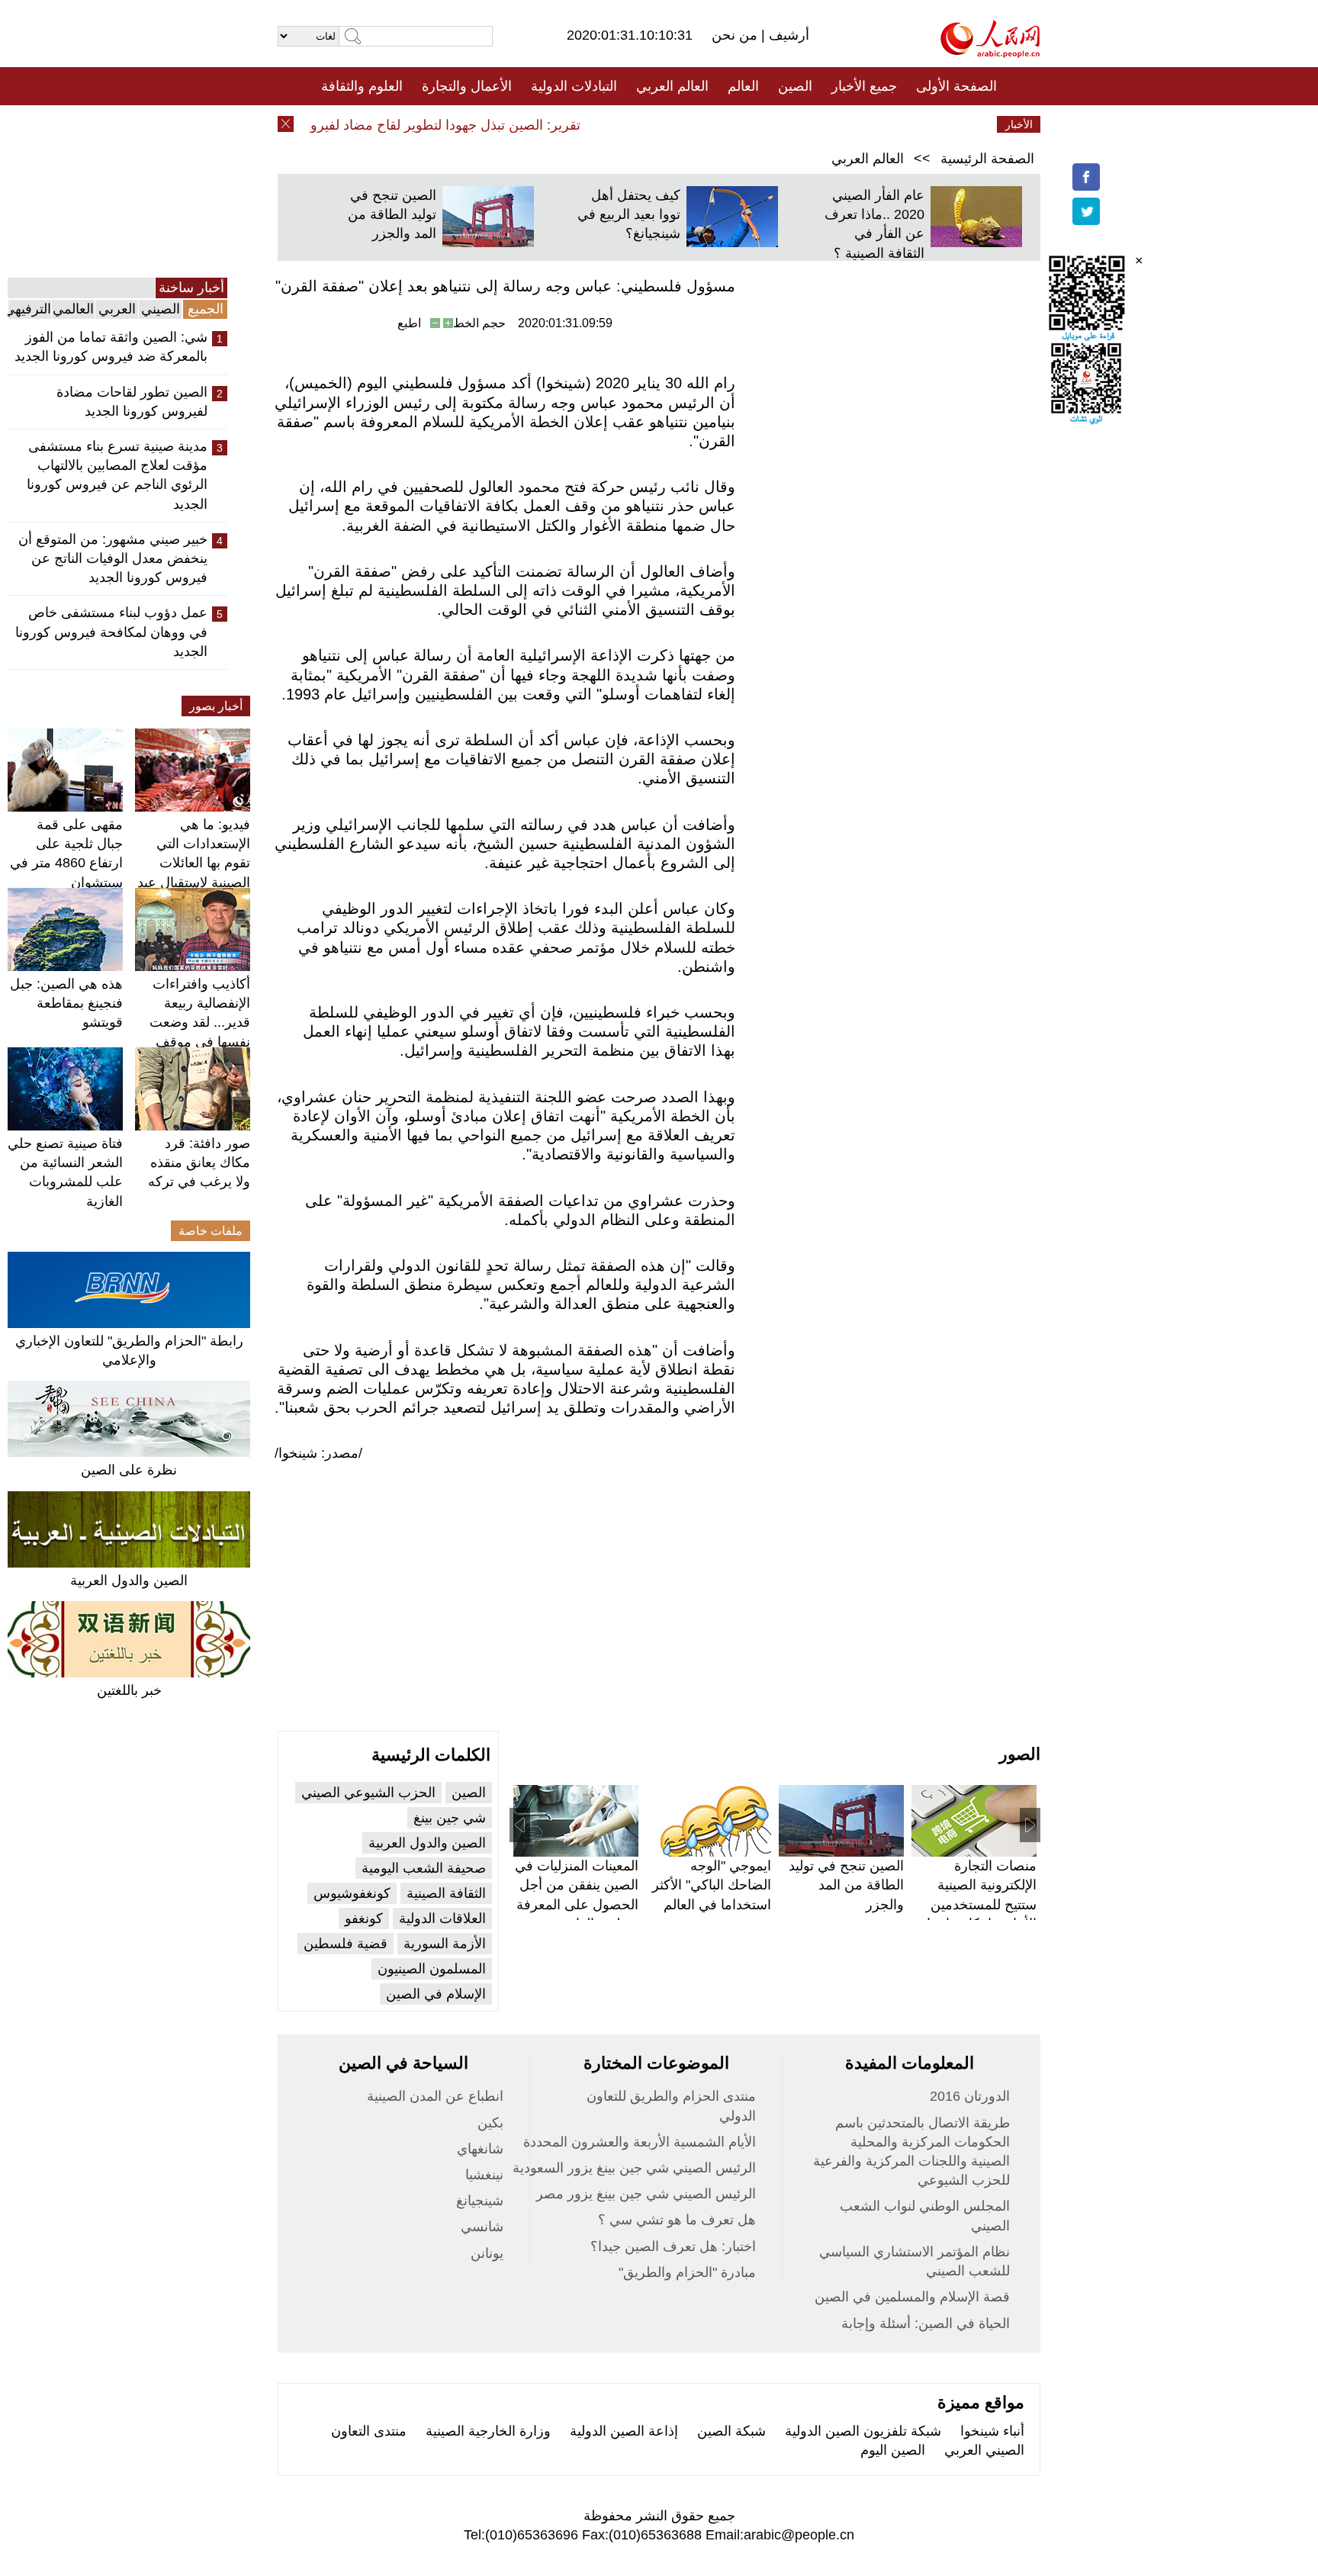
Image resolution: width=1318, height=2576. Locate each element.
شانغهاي (480, 2149)
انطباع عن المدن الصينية (435, 2096)
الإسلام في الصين (436, 1994)
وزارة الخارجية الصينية (488, 2431)
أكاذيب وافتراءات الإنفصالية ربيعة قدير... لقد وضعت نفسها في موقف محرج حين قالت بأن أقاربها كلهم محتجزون (193, 1042)
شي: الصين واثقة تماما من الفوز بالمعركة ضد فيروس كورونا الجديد (111, 347)
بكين (490, 2123)
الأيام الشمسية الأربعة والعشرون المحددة (640, 2142)
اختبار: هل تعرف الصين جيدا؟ (673, 2246)
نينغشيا (484, 2175)
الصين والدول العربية (129, 1581)
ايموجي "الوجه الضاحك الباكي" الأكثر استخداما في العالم (712, 1885)
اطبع (409, 323)
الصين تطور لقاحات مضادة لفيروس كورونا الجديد (132, 402)
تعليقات (648, 124)
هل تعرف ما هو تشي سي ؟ (677, 2220)
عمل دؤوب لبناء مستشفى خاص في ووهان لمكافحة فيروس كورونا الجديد (111, 632)
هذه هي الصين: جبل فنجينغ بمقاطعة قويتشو (66, 1003)
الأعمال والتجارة (467, 86)
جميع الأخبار (864, 86)
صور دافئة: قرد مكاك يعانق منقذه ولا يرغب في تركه (199, 1163)
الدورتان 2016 (970, 2096)
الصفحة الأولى (956, 86)
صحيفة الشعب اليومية (424, 1868)
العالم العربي (672, 86)
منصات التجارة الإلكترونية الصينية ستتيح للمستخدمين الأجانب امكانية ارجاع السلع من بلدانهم (977, 1904)
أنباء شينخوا (992, 2431)
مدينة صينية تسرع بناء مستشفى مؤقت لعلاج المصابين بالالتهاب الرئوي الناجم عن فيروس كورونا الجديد (117, 475)
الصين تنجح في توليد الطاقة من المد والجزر (392, 214)
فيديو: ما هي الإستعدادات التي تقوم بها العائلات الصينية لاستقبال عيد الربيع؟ (194, 863)
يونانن (487, 2253)
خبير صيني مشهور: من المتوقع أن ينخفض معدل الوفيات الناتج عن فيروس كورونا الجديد (113, 558)
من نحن (736, 35)
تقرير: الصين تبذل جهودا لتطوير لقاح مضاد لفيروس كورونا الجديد (424, 125)
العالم (743, 86)
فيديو (593, 124)
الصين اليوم (893, 2450)
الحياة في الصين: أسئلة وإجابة (926, 2324)
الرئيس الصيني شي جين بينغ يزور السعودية (634, 2168)
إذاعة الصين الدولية (624, 2431)
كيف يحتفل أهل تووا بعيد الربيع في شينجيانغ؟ (629, 214)
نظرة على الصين (129, 1470)
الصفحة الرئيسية (987, 159)
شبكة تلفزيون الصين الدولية (863, 2431)
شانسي (482, 2227)
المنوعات (714, 124)
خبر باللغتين (129, 1690)
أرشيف (787, 35)
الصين (795, 86)
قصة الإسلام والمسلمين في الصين (912, 2297)
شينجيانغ (480, 2201)
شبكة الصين (731, 2431)
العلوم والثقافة (362, 86)
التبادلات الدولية (574, 86)
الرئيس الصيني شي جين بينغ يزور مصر (646, 2194)
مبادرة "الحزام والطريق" (687, 2272)
